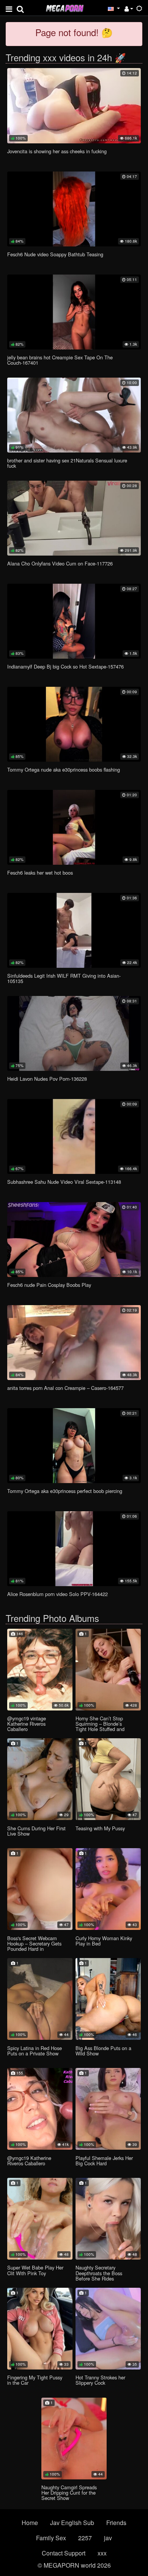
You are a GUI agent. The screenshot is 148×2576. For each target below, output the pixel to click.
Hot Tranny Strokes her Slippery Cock (100, 2380)
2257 (85, 2538)
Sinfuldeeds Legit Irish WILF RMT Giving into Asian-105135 (64, 978)
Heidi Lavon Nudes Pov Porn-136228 (47, 1079)
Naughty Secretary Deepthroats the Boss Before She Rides (99, 2273)
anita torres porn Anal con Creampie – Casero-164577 (65, 1388)
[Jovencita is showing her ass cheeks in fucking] (74, 106)
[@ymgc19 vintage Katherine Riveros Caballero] (40, 1670)
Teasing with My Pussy (100, 1828)
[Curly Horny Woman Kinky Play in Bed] (108, 1889)
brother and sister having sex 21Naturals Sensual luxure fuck (67, 463)
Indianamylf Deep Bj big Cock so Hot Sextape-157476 (65, 666)
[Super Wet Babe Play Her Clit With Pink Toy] (40, 2219)
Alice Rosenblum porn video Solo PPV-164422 (57, 1594)
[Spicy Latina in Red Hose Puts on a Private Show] (40, 1999)
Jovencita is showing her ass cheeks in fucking (57, 151)
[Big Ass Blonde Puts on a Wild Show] (108, 1999)
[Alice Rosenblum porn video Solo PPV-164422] (74, 1549)
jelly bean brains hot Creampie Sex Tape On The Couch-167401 (60, 360)
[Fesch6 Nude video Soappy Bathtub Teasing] (74, 209)
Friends (116, 2523)
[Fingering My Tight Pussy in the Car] (40, 2329)
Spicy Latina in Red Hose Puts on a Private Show (35, 2051)
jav (108, 2538)
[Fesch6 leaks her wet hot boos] (74, 827)
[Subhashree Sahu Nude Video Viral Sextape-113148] (74, 1136)
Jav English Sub (72, 2523)
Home (30, 2523)
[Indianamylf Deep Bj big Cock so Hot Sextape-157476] (74, 621)
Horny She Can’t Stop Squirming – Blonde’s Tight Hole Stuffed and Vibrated (100, 1726)
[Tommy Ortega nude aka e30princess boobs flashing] (74, 724)
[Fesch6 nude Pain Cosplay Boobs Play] (74, 1240)
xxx (102, 2553)
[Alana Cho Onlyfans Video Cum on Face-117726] (74, 518)
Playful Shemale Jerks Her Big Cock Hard (104, 2161)
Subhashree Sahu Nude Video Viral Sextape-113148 (64, 1182)
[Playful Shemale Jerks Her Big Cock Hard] (108, 2109)
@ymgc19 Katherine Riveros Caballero (29, 2161)
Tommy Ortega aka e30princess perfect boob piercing (65, 1491)
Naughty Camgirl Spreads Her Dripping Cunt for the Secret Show (69, 2493)
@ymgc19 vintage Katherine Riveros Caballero (27, 1724)
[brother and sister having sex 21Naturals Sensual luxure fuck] (74, 415)
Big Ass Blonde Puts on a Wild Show (103, 2051)
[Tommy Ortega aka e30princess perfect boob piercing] (74, 1446)
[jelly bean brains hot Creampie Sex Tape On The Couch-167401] (74, 312)
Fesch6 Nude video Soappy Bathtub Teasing (55, 254)
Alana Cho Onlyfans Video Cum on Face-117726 (60, 563)
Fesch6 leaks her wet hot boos (40, 873)
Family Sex (51, 2538)
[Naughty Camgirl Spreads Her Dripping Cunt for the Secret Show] (74, 2439)
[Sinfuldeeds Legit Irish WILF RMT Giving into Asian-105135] (74, 930)
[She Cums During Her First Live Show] (40, 1779)
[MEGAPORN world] (65, 7)
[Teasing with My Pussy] (108, 1779)
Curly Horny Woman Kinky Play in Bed (104, 1941)
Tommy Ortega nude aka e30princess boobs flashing (64, 769)
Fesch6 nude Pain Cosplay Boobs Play (49, 1285)
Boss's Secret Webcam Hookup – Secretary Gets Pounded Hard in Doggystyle (34, 1946)
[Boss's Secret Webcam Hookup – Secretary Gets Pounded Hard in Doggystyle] (40, 1889)
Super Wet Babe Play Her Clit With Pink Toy (35, 2270)
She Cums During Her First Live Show (36, 1831)
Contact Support (64, 2553)
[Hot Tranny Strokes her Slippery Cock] (108, 2329)
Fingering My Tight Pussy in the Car (35, 2380)
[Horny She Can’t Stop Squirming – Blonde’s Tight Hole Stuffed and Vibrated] (108, 1670)
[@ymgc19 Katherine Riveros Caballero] (40, 2109)
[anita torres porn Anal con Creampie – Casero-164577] (74, 1343)
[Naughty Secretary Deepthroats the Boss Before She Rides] (108, 2219)
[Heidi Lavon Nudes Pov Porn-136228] (74, 1033)
